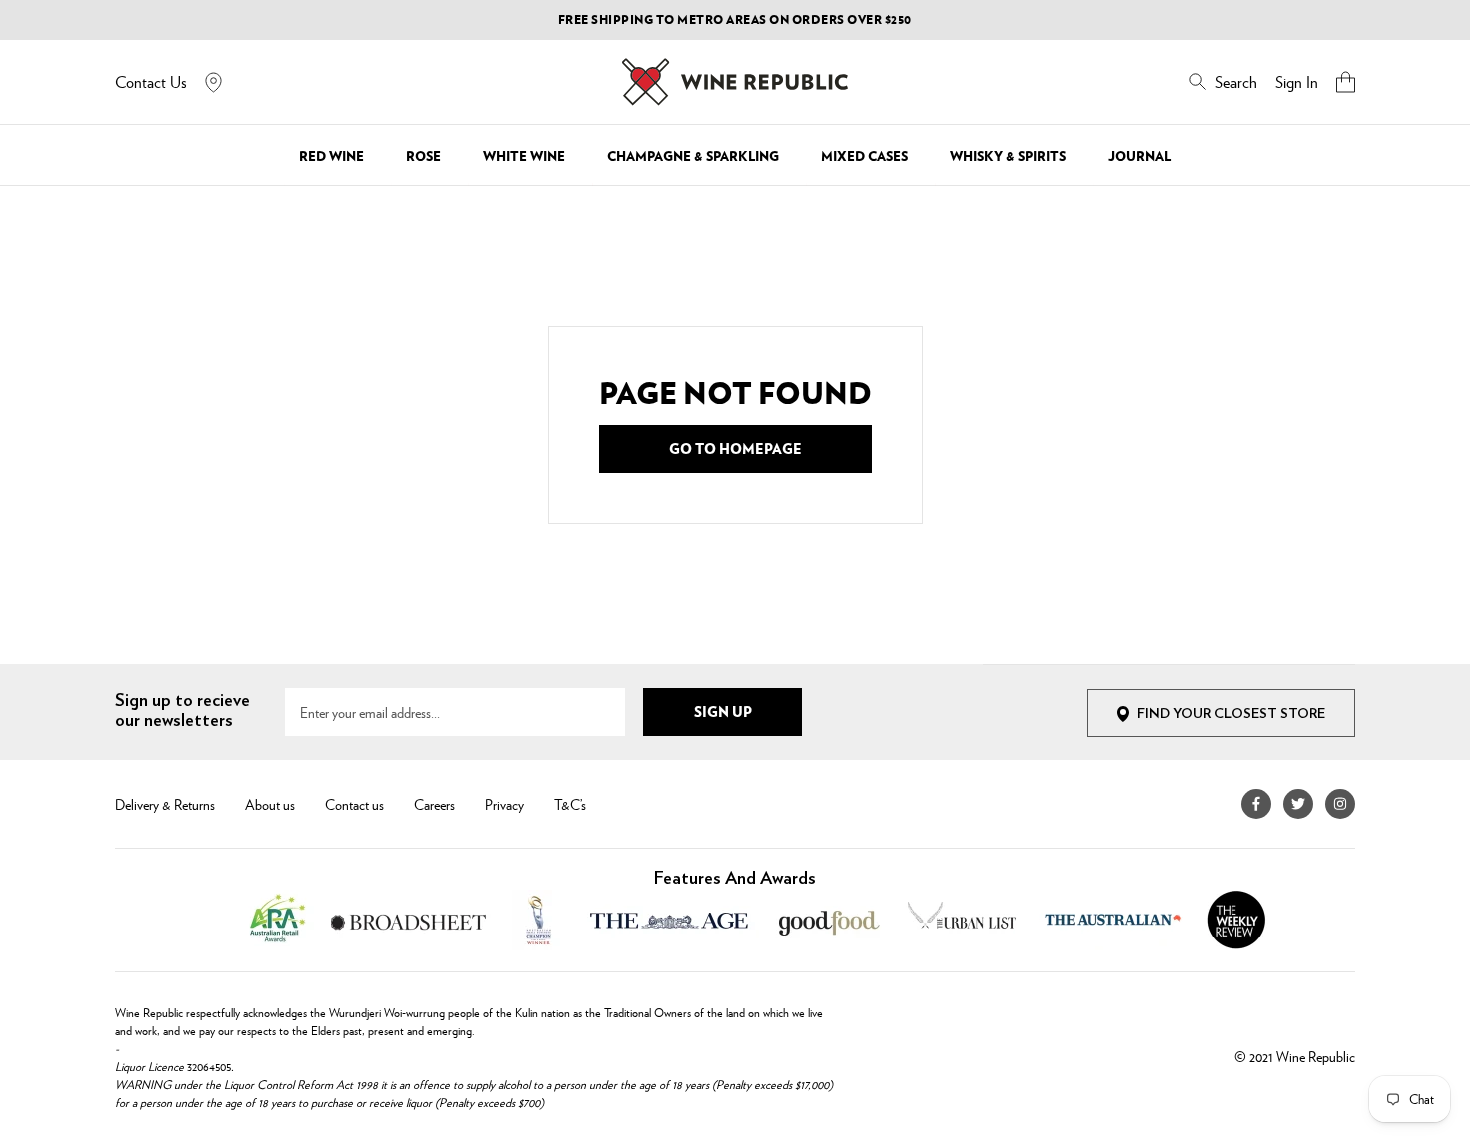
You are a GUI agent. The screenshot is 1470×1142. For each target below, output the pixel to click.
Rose (423, 156)
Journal (1139, 156)
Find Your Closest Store (1231, 714)
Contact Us (151, 81)
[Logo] (735, 82)
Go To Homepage (735, 448)
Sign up (723, 711)
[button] (1345, 82)
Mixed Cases (864, 156)
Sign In (1296, 82)
